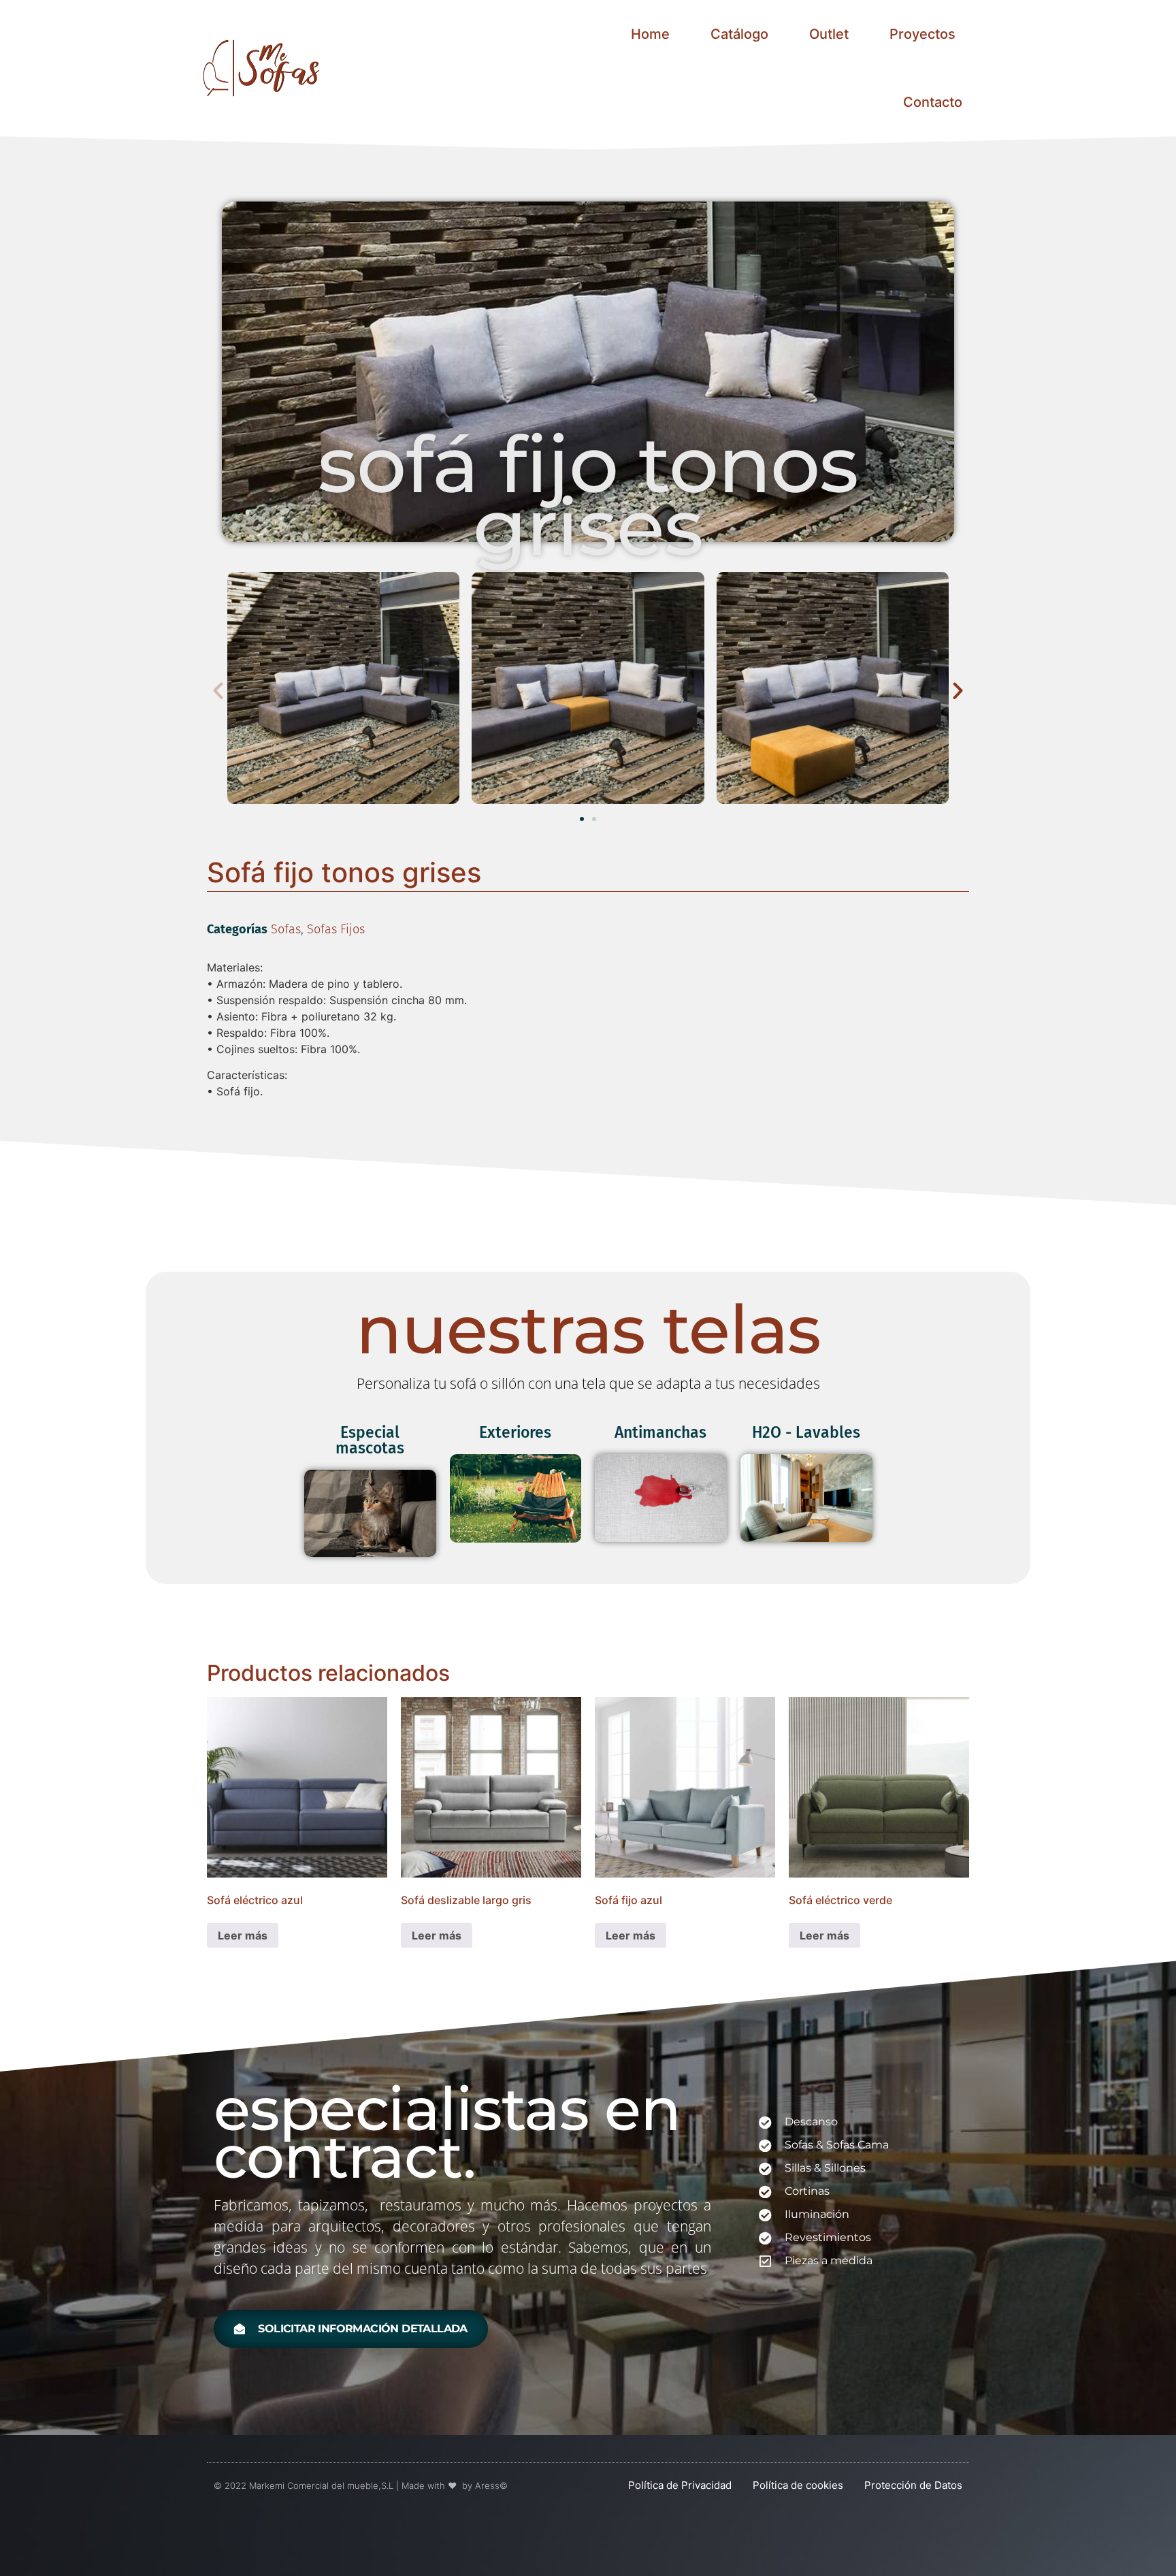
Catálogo (739, 34)
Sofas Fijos (336, 929)
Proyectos (922, 34)
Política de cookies (798, 2485)
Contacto (933, 102)
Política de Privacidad (680, 2485)
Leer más (243, 1935)
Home (650, 34)
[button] (218, 690)
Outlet (829, 34)
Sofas (286, 929)
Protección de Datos (913, 2485)
